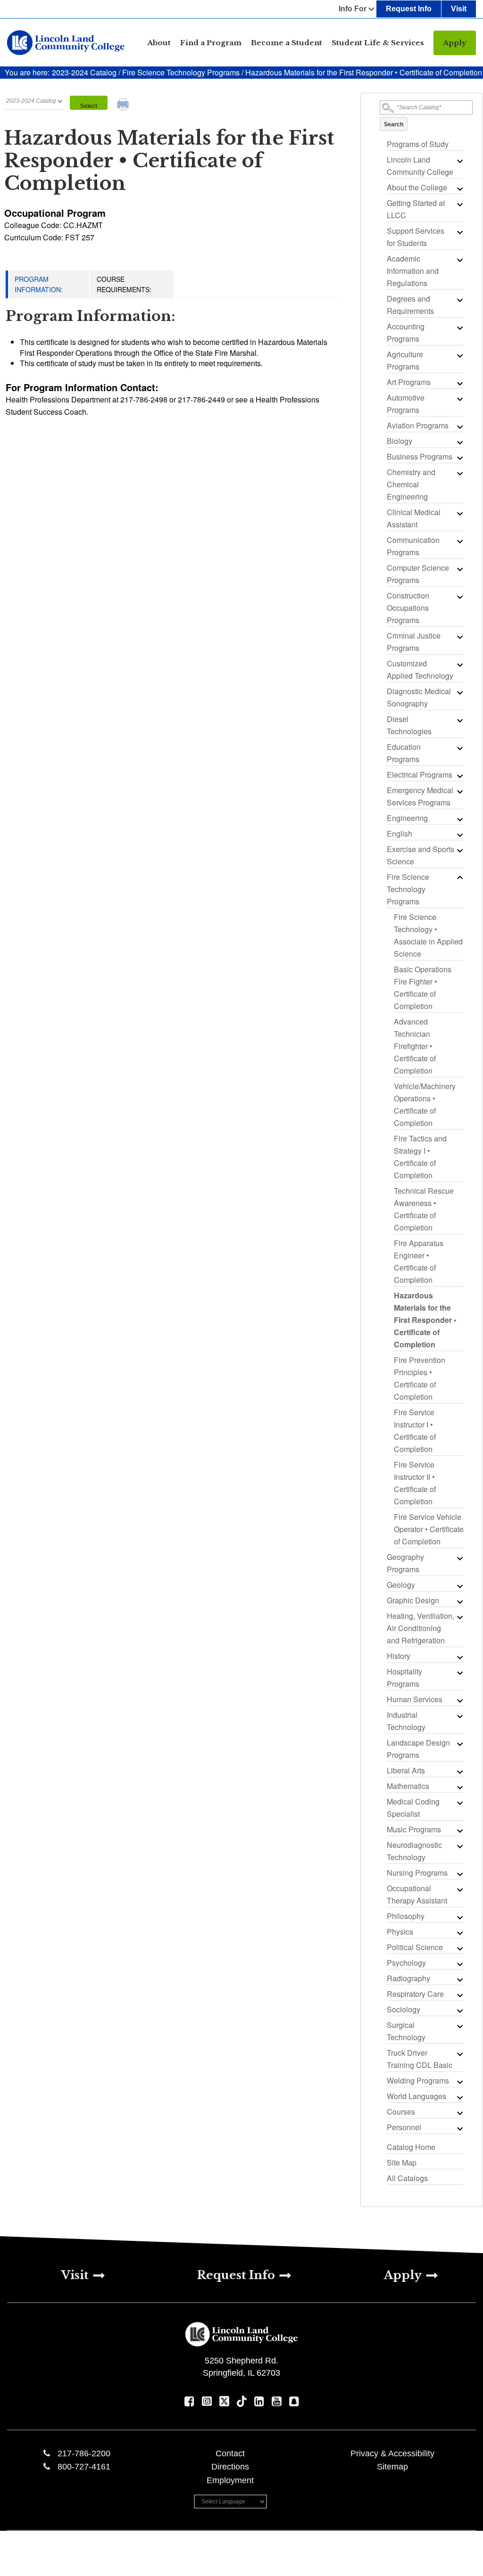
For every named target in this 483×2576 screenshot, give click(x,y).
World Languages (416, 2096)
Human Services (415, 1699)
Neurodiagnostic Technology (414, 1851)
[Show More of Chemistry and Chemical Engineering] (459, 473)
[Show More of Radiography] (459, 1979)
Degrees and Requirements (410, 305)
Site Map (402, 2162)
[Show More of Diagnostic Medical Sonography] (459, 692)
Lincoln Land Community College (420, 166)
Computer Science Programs (418, 574)
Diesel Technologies (409, 725)
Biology (400, 441)
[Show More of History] (459, 1657)
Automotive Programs (406, 404)
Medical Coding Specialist (413, 1808)
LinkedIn (259, 2401)
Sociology (404, 2009)
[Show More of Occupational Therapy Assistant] (459, 1889)
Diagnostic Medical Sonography (419, 697)
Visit (459, 9)
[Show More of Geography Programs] (459, 1558)
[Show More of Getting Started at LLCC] (459, 204)
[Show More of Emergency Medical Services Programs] (459, 791)
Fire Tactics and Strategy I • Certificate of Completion (420, 1157)
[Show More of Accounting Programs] (459, 328)
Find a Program (211, 43)
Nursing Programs (417, 1873)
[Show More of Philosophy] (459, 1917)
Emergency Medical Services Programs (420, 796)
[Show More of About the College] (459, 189)
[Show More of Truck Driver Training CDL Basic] (459, 2054)
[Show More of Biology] (459, 442)
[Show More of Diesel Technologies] (459, 720)
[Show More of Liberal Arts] (459, 1772)
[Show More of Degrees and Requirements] (459, 300)
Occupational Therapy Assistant (417, 1894)
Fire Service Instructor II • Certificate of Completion (415, 1483)
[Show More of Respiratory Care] (459, 1995)
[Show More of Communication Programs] (459, 541)
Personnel (404, 2127)
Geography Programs (405, 1563)
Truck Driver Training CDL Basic (420, 2059)
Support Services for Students (416, 237)
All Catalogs (407, 2178)
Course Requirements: (124, 284)
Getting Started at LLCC (416, 209)
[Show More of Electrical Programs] (459, 776)
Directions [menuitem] (230, 2467)
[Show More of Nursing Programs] (459, 1874)
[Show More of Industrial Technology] (459, 1716)
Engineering (407, 818)
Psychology (406, 1963)
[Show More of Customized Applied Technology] (459, 665)
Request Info (409, 9)
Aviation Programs (418, 425)
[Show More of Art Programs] (459, 383)
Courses (401, 2112)
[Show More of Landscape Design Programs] (459, 1744)
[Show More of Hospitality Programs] (459, 1673)
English (400, 833)
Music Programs (414, 1829)
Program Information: (39, 284)
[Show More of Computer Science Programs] (459, 569)
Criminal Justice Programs (414, 642)
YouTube (277, 2401)
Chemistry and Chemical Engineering (411, 484)
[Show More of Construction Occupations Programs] (459, 597)
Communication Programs (413, 546)
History (399, 1656)
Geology (401, 1585)
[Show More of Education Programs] (459, 748)
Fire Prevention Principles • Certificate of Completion (420, 1378)
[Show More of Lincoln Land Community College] (459, 161)
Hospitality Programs (404, 1678)
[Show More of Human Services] (459, 1700)
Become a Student (287, 43)
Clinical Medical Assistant (414, 518)
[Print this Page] (124, 106)
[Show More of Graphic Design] (459, 1601)
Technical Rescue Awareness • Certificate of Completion (424, 1209)
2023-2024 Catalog (85, 72)
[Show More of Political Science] (459, 1948)
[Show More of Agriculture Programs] (459, 355)
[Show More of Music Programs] (459, 1830)
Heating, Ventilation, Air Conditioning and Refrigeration (421, 1628)
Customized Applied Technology (420, 669)
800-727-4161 (84, 2467)
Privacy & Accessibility (392, 2453)
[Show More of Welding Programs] (459, 2082)
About (159, 43)
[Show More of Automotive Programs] (459, 399)
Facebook (189, 2401)
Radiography (408, 1978)
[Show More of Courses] (459, 2113)
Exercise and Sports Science (421, 855)
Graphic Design (413, 1600)
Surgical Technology (406, 2031)
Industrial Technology (406, 1721)
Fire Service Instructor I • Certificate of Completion (415, 1431)
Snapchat (294, 2401)
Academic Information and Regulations (413, 271)
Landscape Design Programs (418, 1749)
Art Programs (409, 382)
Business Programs (420, 456)
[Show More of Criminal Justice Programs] (459, 637)
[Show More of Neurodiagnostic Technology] (459, 1846)
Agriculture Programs (405, 360)
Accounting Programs (406, 332)
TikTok (242, 2401)
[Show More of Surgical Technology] (459, 2026)
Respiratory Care (415, 1994)
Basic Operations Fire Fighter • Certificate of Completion (423, 988)
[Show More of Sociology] (459, 2010)
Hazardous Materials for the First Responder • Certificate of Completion (425, 1320)
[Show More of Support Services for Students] (459, 232)
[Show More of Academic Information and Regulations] (459, 260)
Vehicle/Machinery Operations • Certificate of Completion (425, 1104)
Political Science (415, 1947)
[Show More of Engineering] (459, 819)
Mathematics (408, 1786)
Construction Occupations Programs (408, 608)
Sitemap (392, 2467)
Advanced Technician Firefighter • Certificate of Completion (415, 1046)
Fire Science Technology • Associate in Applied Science (428, 935)
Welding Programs (418, 2080)
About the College (417, 187)
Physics (400, 1932)
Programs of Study (418, 144)
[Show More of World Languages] (459, 2097)
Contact (230, 2453)
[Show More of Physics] (459, 1933)
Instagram (207, 2401)
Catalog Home (411, 2147)
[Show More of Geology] (459, 1586)
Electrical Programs (420, 775)
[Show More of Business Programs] (459, 458)
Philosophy (406, 1916)
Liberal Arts (406, 1770)
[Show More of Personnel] (459, 2128)
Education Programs (404, 753)
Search (394, 124)
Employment (230, 2480)
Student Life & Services (378, 43)
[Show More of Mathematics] (459, 1787)
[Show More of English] (459, 835)
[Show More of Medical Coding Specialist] (459, 1803)
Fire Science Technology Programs (181, 72)
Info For (353, 9)
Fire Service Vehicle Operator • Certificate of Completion (429, 1529)
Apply (455, 43)
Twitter (224, 2401)
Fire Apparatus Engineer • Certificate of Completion (419, 1261)
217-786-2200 (84, 2453)
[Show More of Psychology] (459, 1964)
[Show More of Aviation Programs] (459, 427)
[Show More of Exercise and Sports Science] (459, 850)
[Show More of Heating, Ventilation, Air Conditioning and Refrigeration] (459, 1617)
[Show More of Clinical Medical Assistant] (459, 513)
